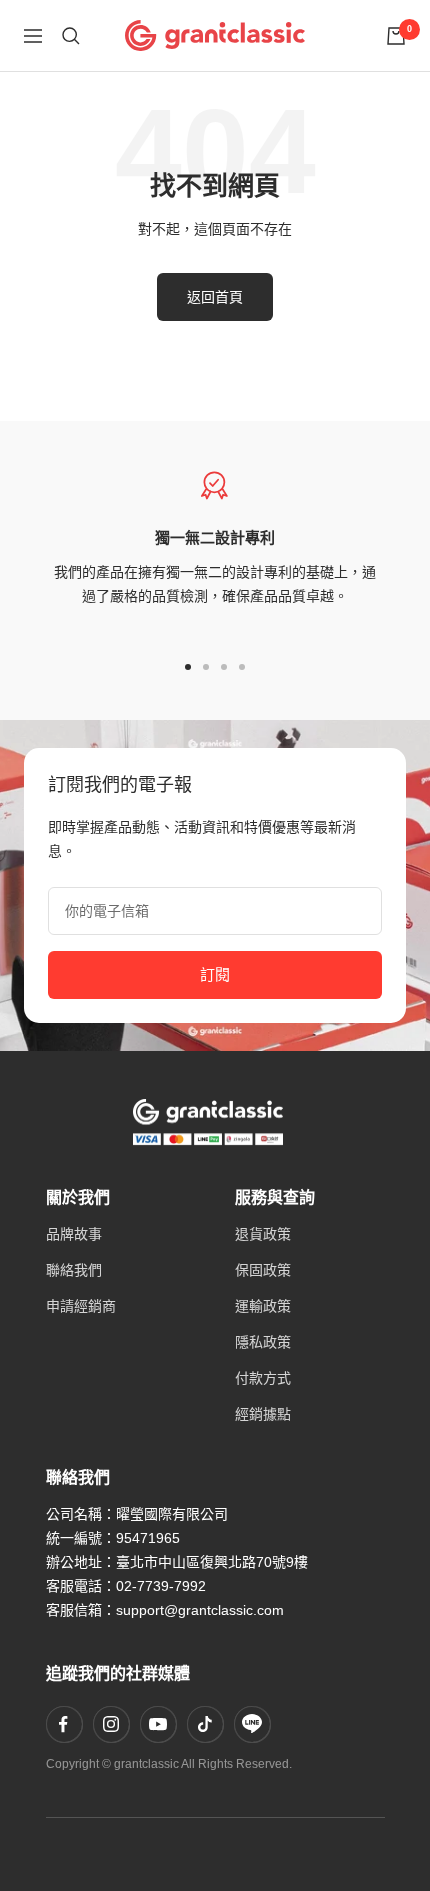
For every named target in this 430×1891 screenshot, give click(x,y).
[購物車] (396, 36)
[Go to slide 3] (224, 667)
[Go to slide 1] (188, 667)
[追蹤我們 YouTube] (158, 1724)
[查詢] (71, 36)
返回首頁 (215, 297)
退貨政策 (263, 1234)
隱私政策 (263, 1342)
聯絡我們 (74, 1270)
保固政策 (263, 1270)
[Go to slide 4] (242, 667)
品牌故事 (74, 1234)
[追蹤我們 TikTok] (205, 1724)
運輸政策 (263, 1306)
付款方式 (263, 1378)
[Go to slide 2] (206, 667)
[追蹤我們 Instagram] (111, 1724)
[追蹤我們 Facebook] (64, 1724)
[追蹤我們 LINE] (252, 1724)
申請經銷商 (81, 1306)
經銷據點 (263, 1414)
